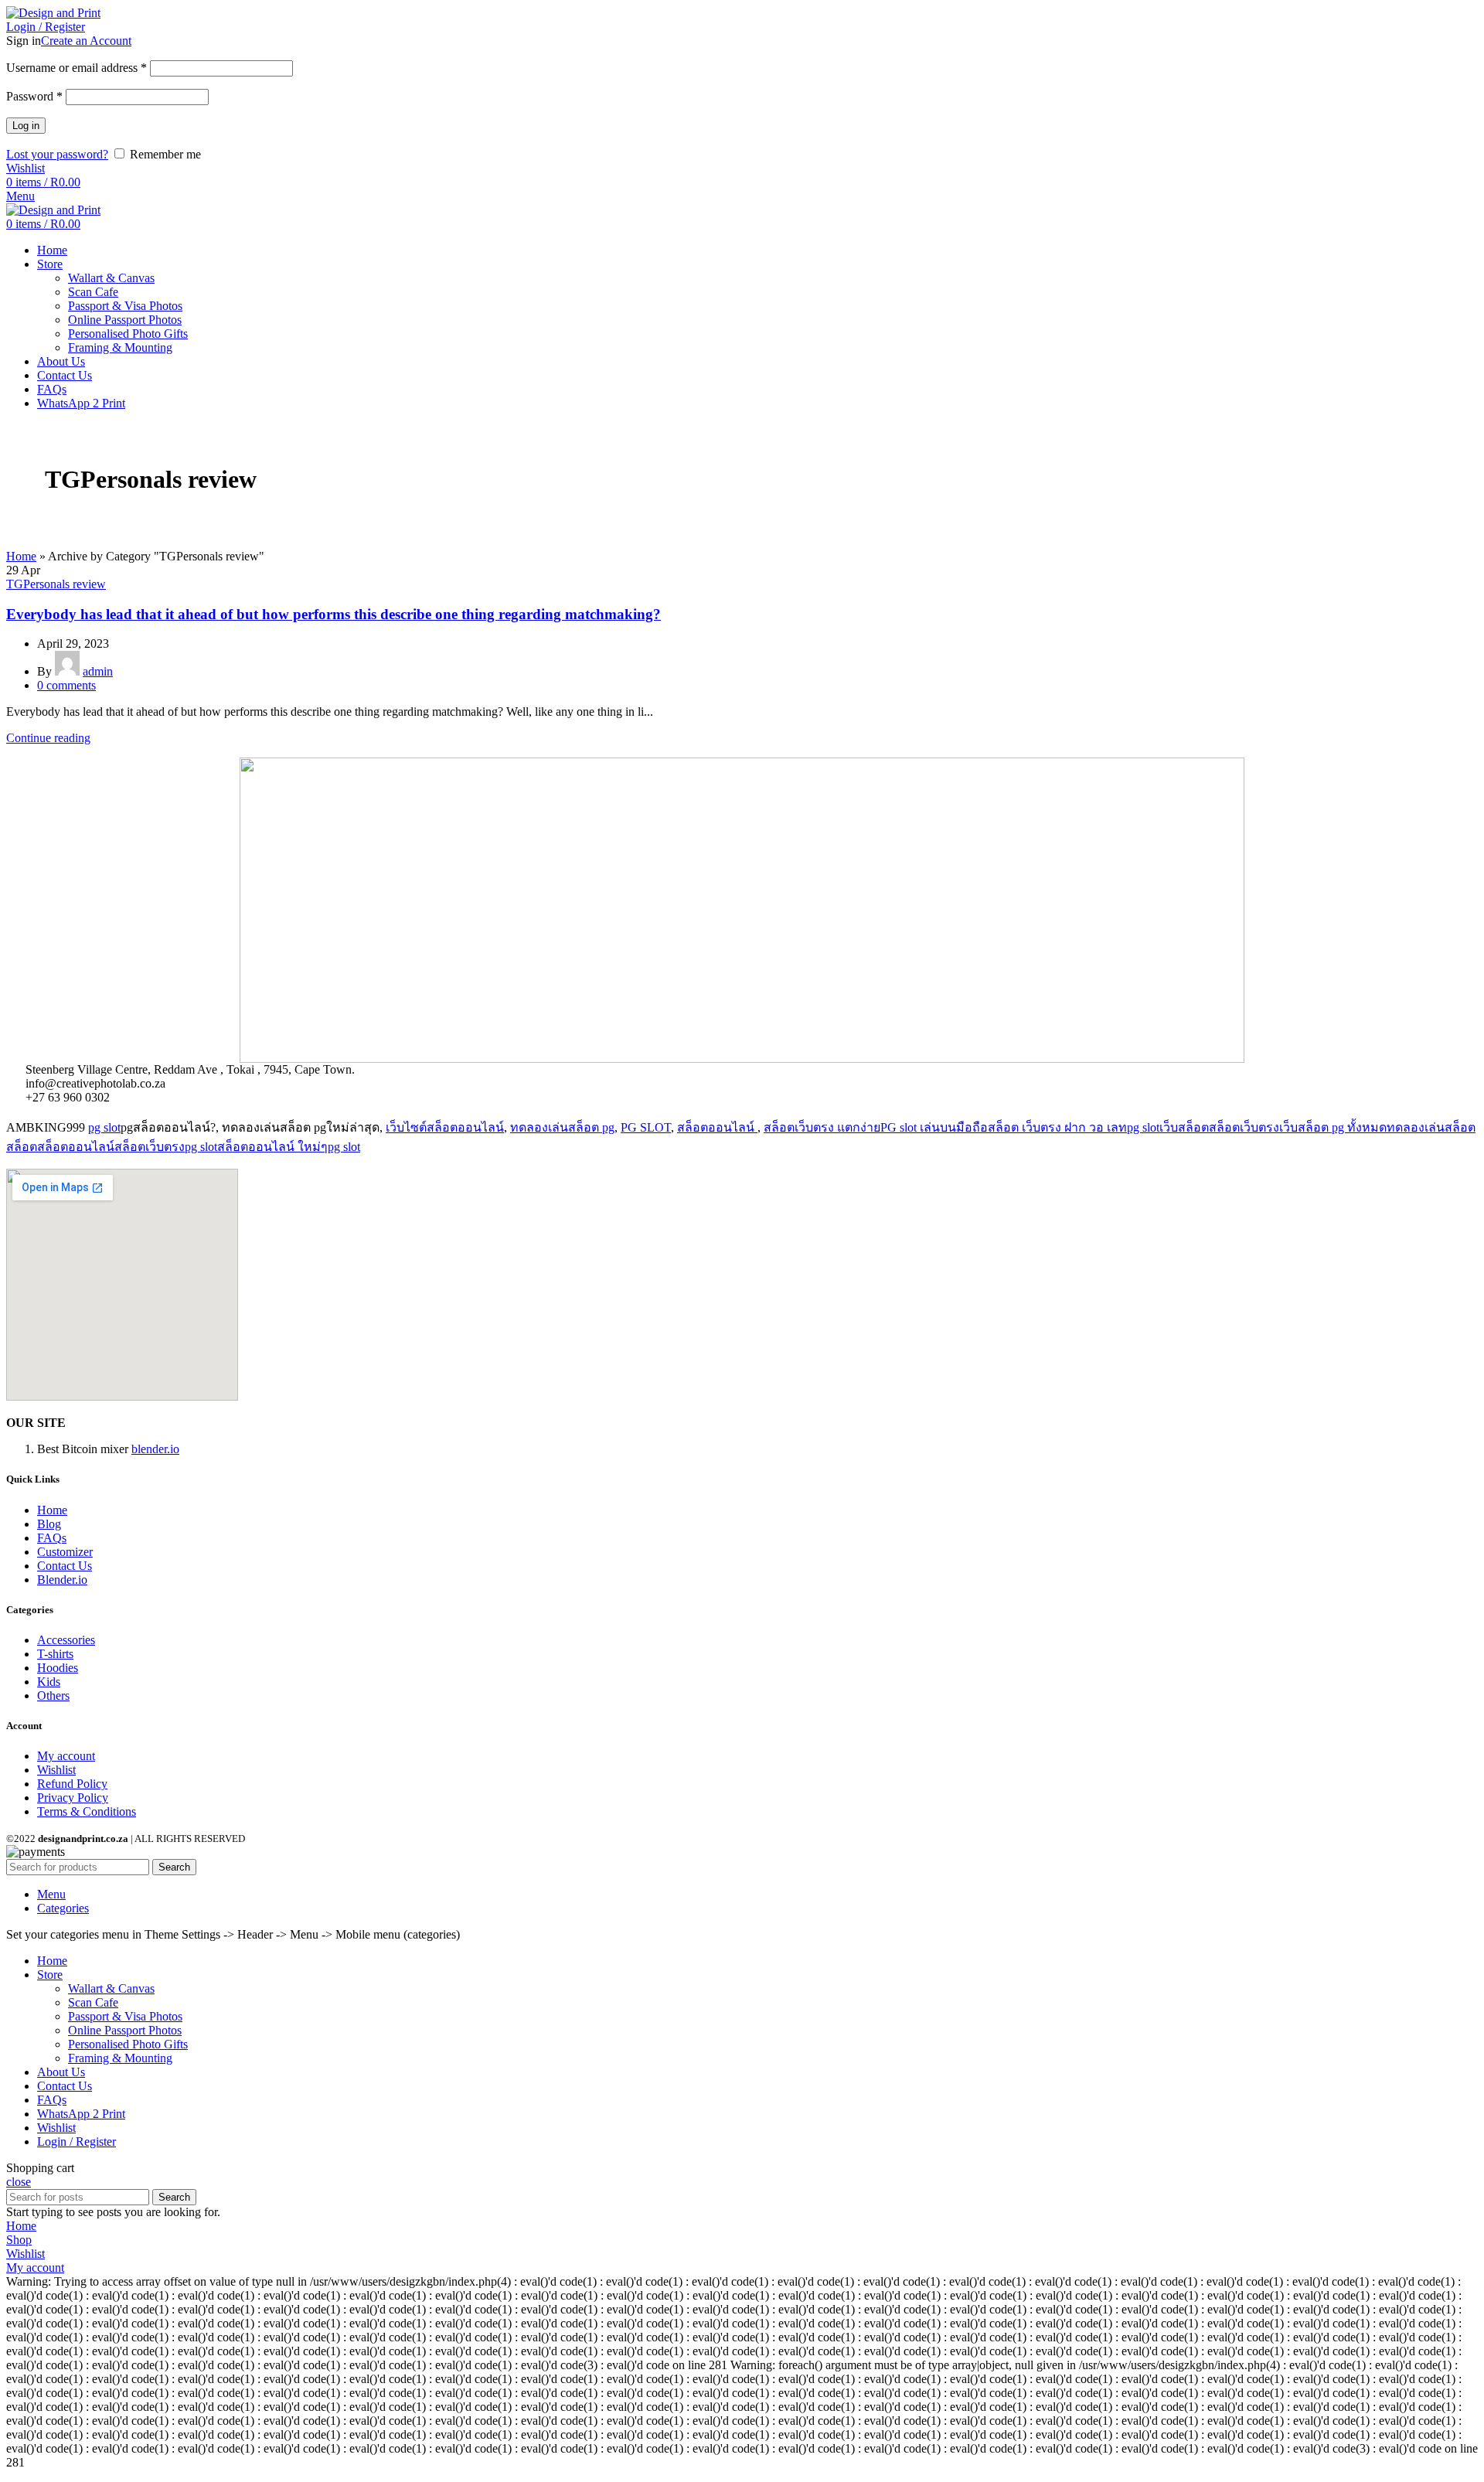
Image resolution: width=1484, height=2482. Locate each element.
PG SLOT (646, 1127)
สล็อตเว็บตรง (1244, 1127)
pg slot (104, 1127)
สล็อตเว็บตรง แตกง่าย (822, 1127)
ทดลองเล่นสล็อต (1431, 1127)
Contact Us (65, 1566)
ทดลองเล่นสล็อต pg (562, 1127)
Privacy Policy (73, 1798)
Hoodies (58, 1668)
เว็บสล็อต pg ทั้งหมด (1333, 1127)
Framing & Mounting (120, 347)
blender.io (155, 1449)
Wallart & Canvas (111, 278)
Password (34, 96)
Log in (26, 126)
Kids (49, 1682)
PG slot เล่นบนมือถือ (934, 1127)
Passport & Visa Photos (125, 306)
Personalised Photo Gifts (128, 334)
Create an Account (86, 41)
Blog (49, 1524)
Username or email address (77, 68)
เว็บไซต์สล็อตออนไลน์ (445, 1127)
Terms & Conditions (87, 1811)
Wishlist (56, 1770)
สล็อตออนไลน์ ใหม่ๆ (272, 1147)
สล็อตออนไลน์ (717, 1127)
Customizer (65, 1552)
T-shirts (55, 1654)
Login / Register (77, 2142)
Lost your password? (57, 154)
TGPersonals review (56, 584)
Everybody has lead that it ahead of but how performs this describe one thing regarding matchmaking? (334, 614)
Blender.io (62, 1580)
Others (53, 1696)
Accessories (66, 1640)
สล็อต (22, 1147)
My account (66, 1756)
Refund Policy (72, 1784)
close (19, 2182)
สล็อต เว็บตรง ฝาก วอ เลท (1057, 1127)
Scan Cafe (93, 292)
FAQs (52, 1538)
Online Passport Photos (125, 320)
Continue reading (48, 738)
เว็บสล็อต (1184, 1127)
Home (21, 556)
